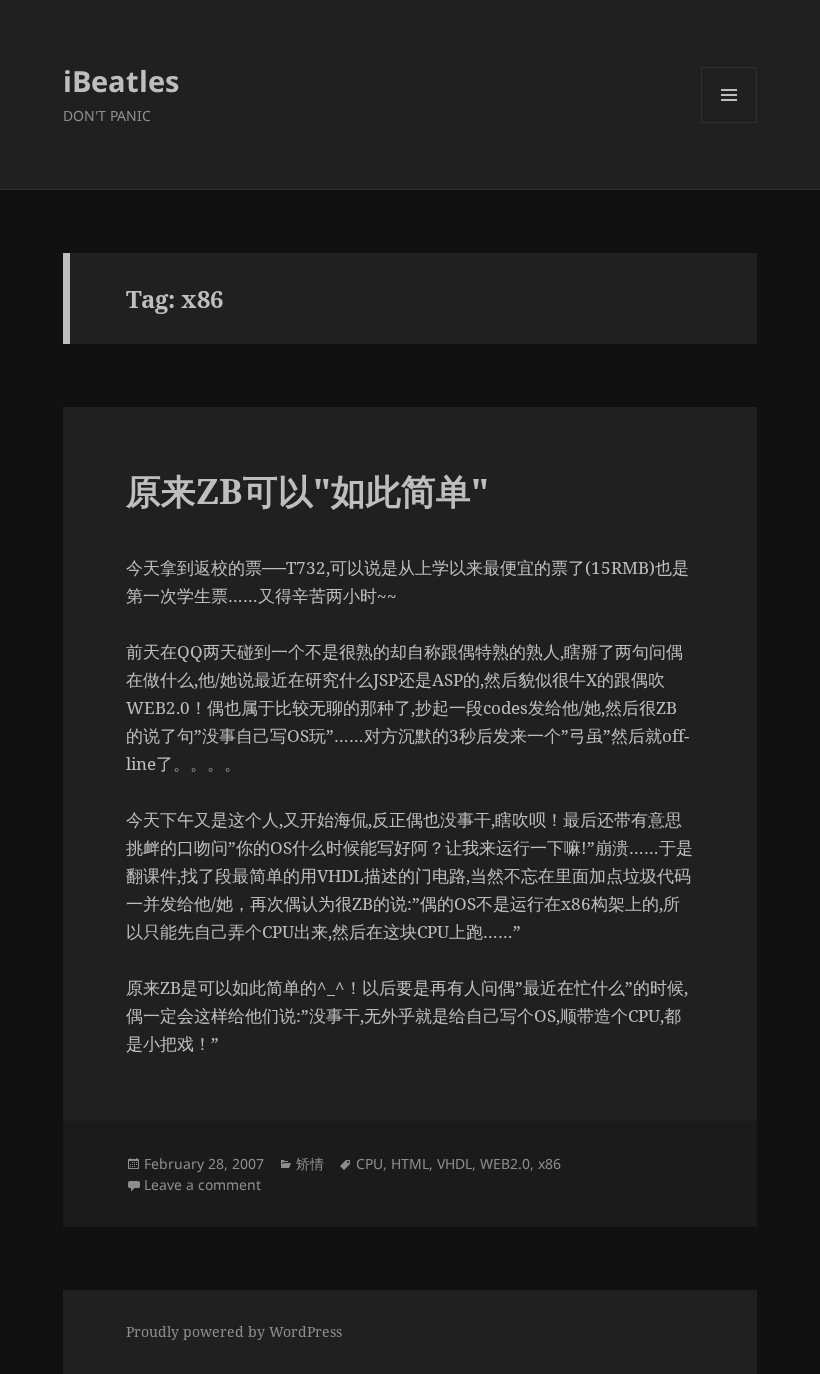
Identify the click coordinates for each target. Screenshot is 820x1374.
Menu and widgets (729, 122)
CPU (369, 1163)
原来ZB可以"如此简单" (307, 490)
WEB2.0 (505, 1163)
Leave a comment (202, 1184)
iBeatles (121, 80)
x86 (549, 1163)
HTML (410, 1163)
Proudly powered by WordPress (234, 1331)
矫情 (310, 1163)
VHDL (454, 1163)
